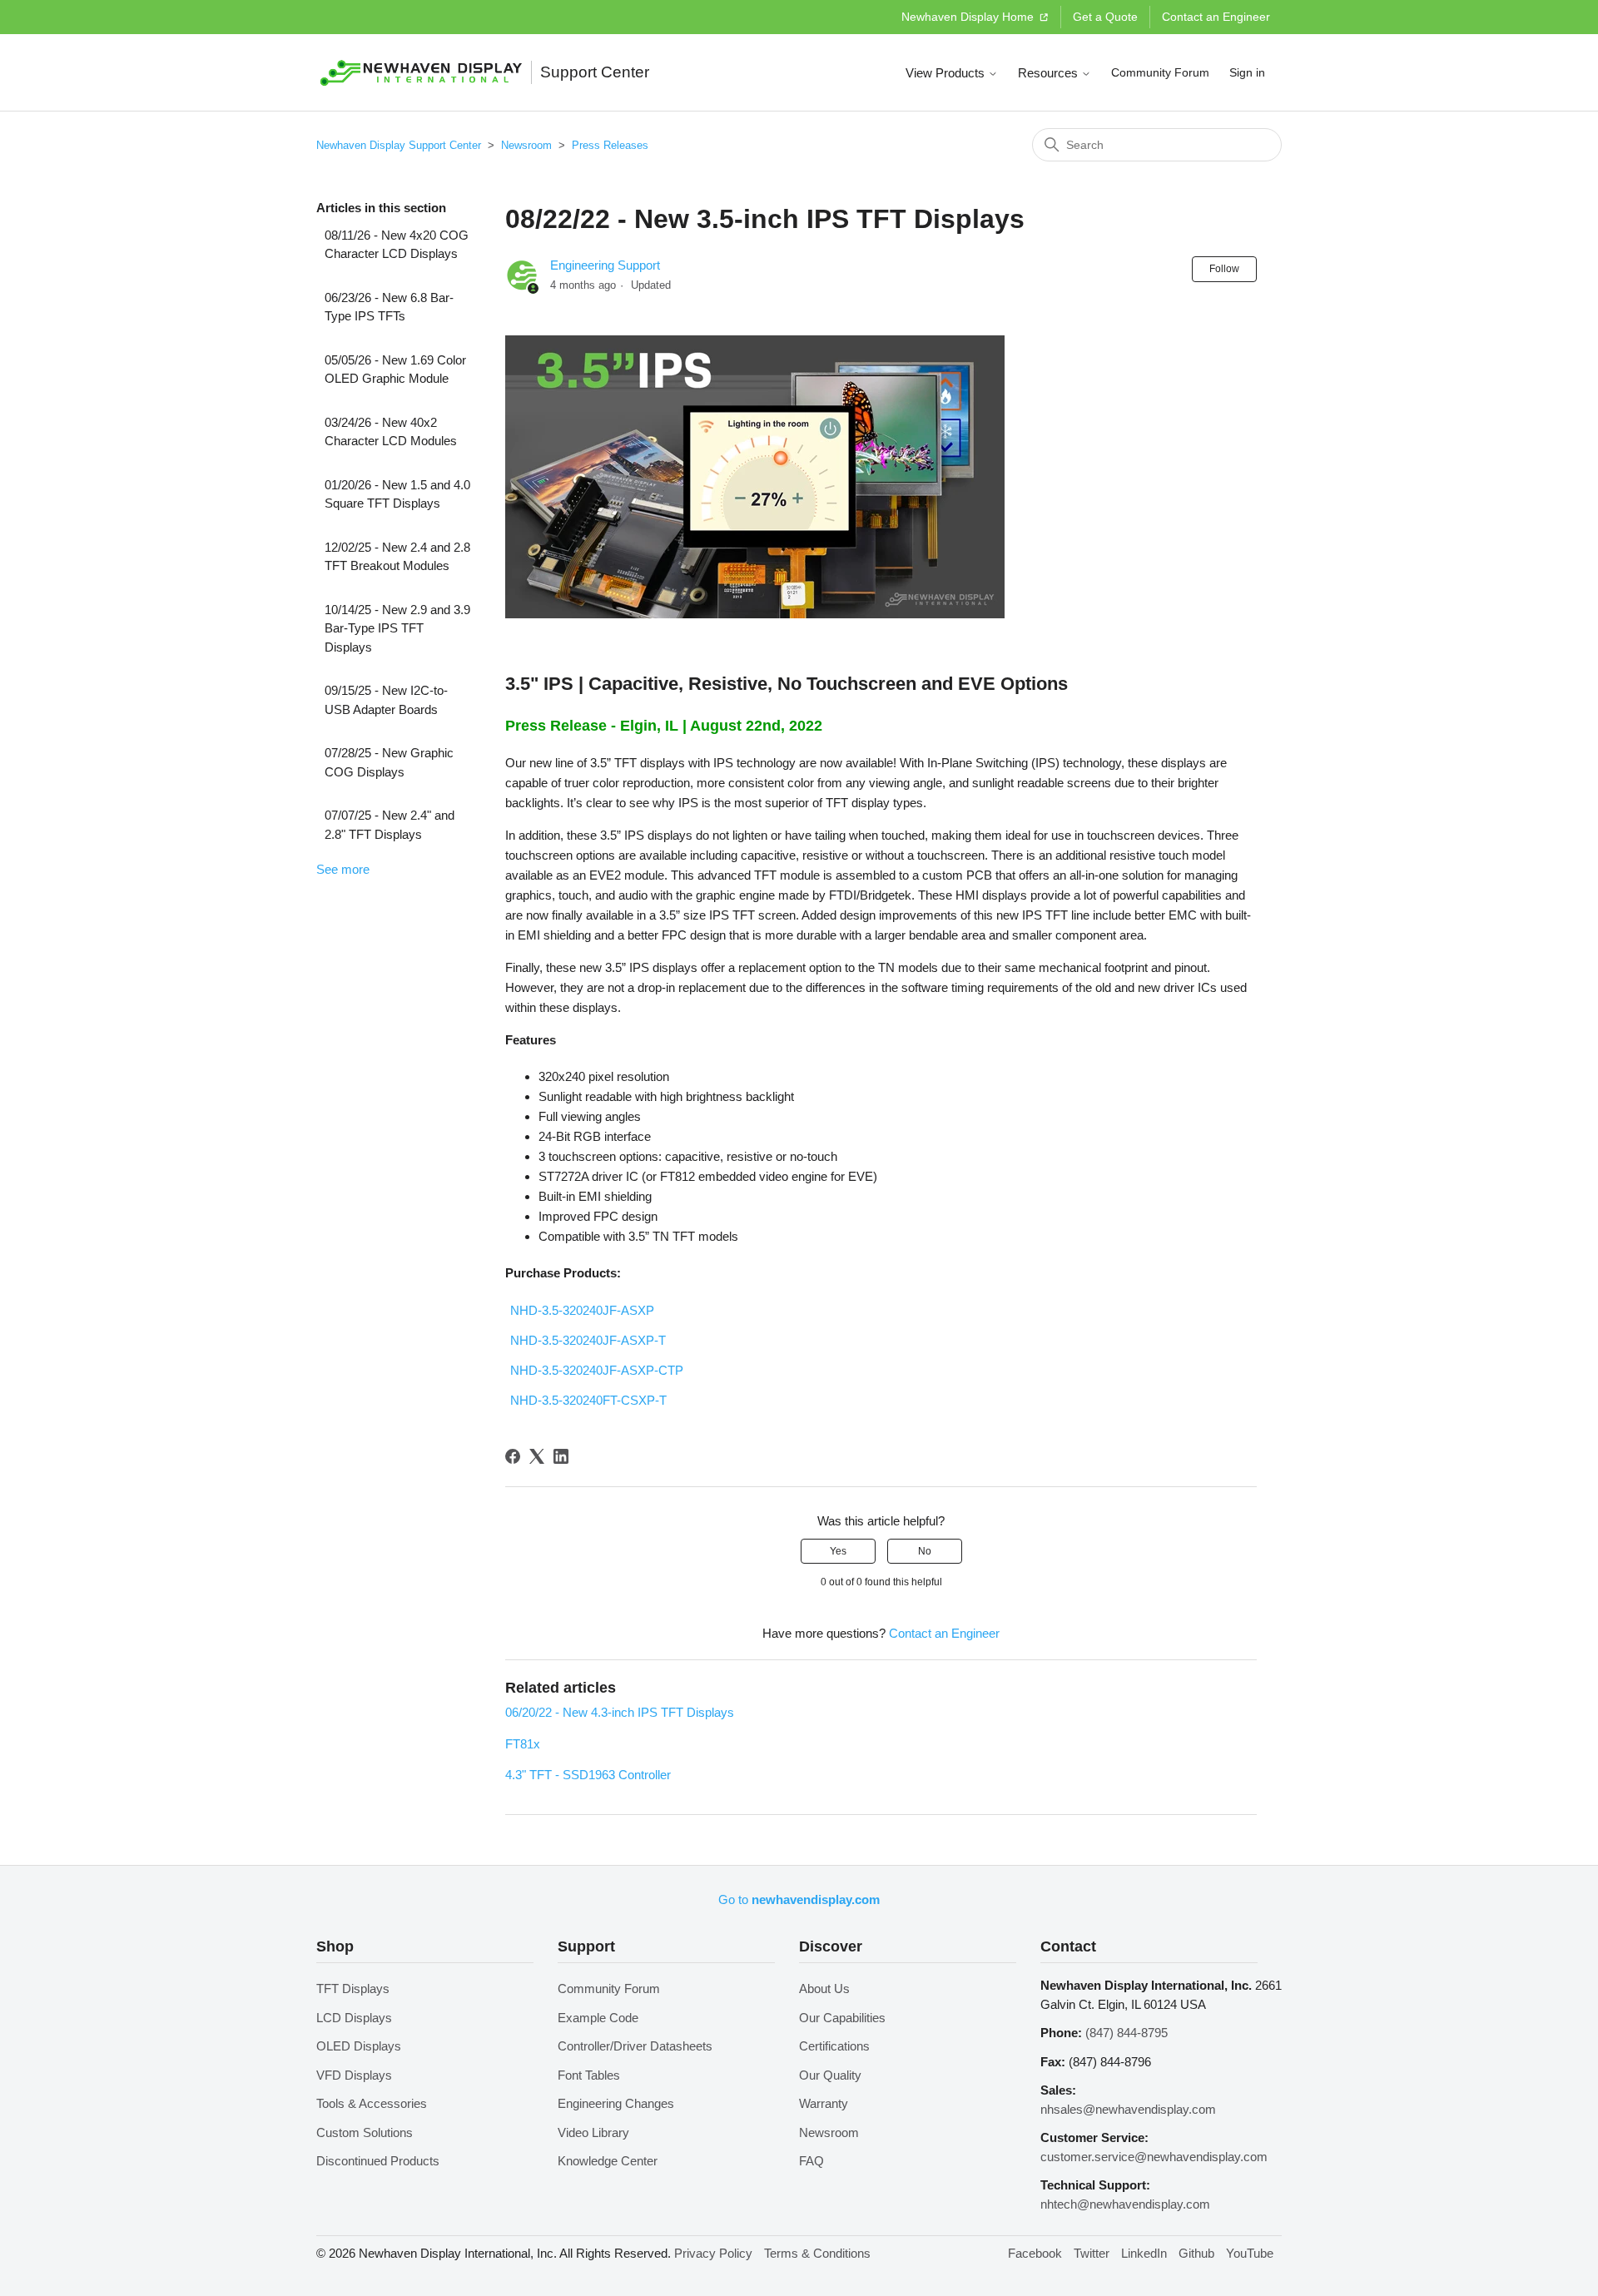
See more (343, 869)
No (925, 1551)
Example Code (598, 2018)
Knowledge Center (608, 2161)
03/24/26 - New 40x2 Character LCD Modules (391, 432)
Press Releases (610, 145)
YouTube (1250, 2253)
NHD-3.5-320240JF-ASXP (582, 1310)
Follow (1224, 269)
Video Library (593, 2132)
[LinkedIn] (561, 1456)
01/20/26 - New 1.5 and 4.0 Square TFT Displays (397, 494)
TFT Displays (353, 1989)
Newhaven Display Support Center (399, 145)
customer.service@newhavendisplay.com (1154, 2157)
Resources (1050, 73)
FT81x (523, 1744)
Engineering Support (605, 265)
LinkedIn (1144, 2253)
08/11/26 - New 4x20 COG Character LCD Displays (397, 245)
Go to (799, 1899)
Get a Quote (1105, 17)
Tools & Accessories (372, 2103)
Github (1196, 2253)
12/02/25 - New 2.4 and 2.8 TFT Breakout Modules (397, 557)
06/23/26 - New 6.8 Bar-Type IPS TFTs (389, 307)
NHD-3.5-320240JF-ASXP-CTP (597, 1370)
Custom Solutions (365, 2132)
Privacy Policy (713, 2253)
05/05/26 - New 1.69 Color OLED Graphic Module (395, 369)
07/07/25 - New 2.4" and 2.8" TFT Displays (390, 825)
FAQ (811, 2161)
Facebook (1035, 2253)
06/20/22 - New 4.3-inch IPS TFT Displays (620, 1712)
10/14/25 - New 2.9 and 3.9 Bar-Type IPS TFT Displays (397, 628)
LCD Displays (354, 2018)
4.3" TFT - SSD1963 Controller (588, 1775)
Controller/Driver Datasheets (635, 2046)
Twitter (1092, 2253)
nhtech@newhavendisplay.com (1125, 2204)
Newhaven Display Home (969, 17)
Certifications (834, 2046)
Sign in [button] (1247, 72)
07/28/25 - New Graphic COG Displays (389, 762)
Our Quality (830, 2075)
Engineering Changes (616, 2103)
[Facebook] (513, 1456)
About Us (824, 1989)
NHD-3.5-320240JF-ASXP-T (588, 1340)
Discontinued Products (378, 2161)
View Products (947, 73)
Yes (838, 1551)
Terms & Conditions (817, 2253)
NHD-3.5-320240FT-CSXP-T (588, 1400)
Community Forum (1160, 72)
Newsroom (526, 145)
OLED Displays (359, 2046)
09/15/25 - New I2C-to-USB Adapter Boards (386, 700)
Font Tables (589, 2075)
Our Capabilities (842, 2018)
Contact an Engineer (1216, 17)
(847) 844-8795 (1127, 2033)
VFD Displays (354, 2075)
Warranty (824, 2103)
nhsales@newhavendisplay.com (1128, 2109)
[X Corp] (537, 1456)
